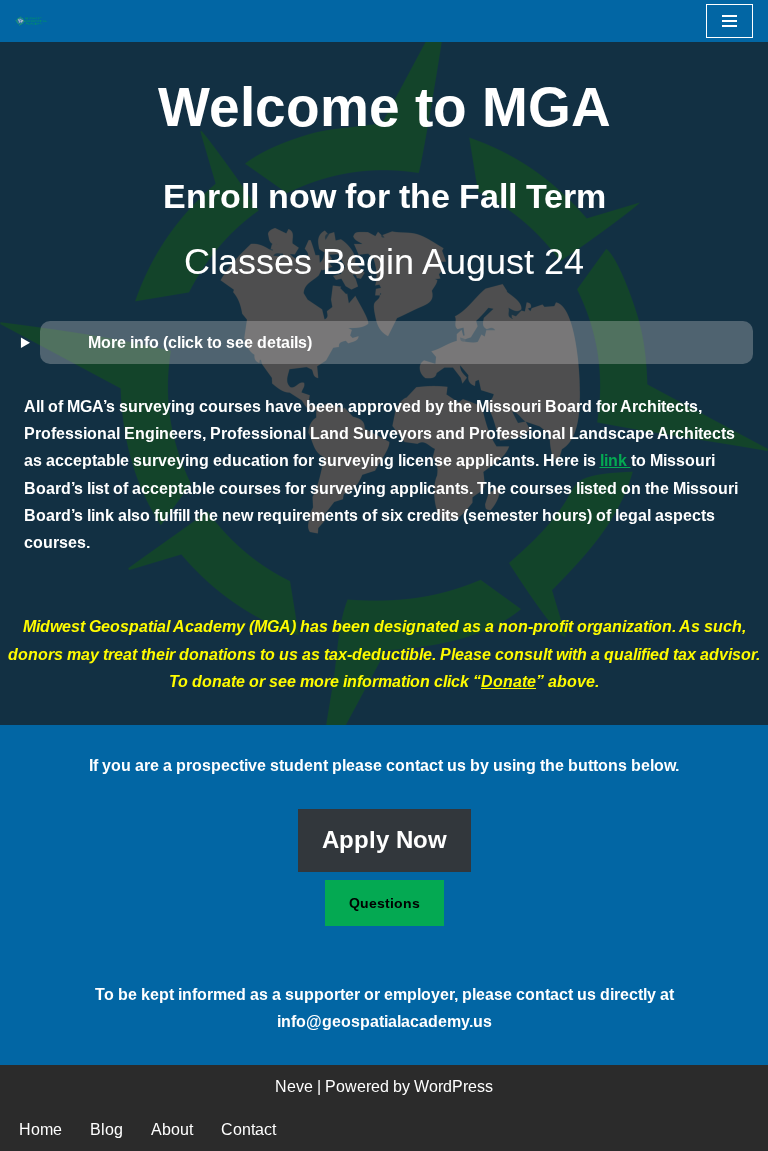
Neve (294, 1086)
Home (40, 1129)
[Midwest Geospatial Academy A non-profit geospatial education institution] (36, 21)
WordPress (453, 1086)
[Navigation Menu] (729, 21)
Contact (248, 1129)
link (615, 460)
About (172, 1129)
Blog (106, 1129)
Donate (508, 681)
